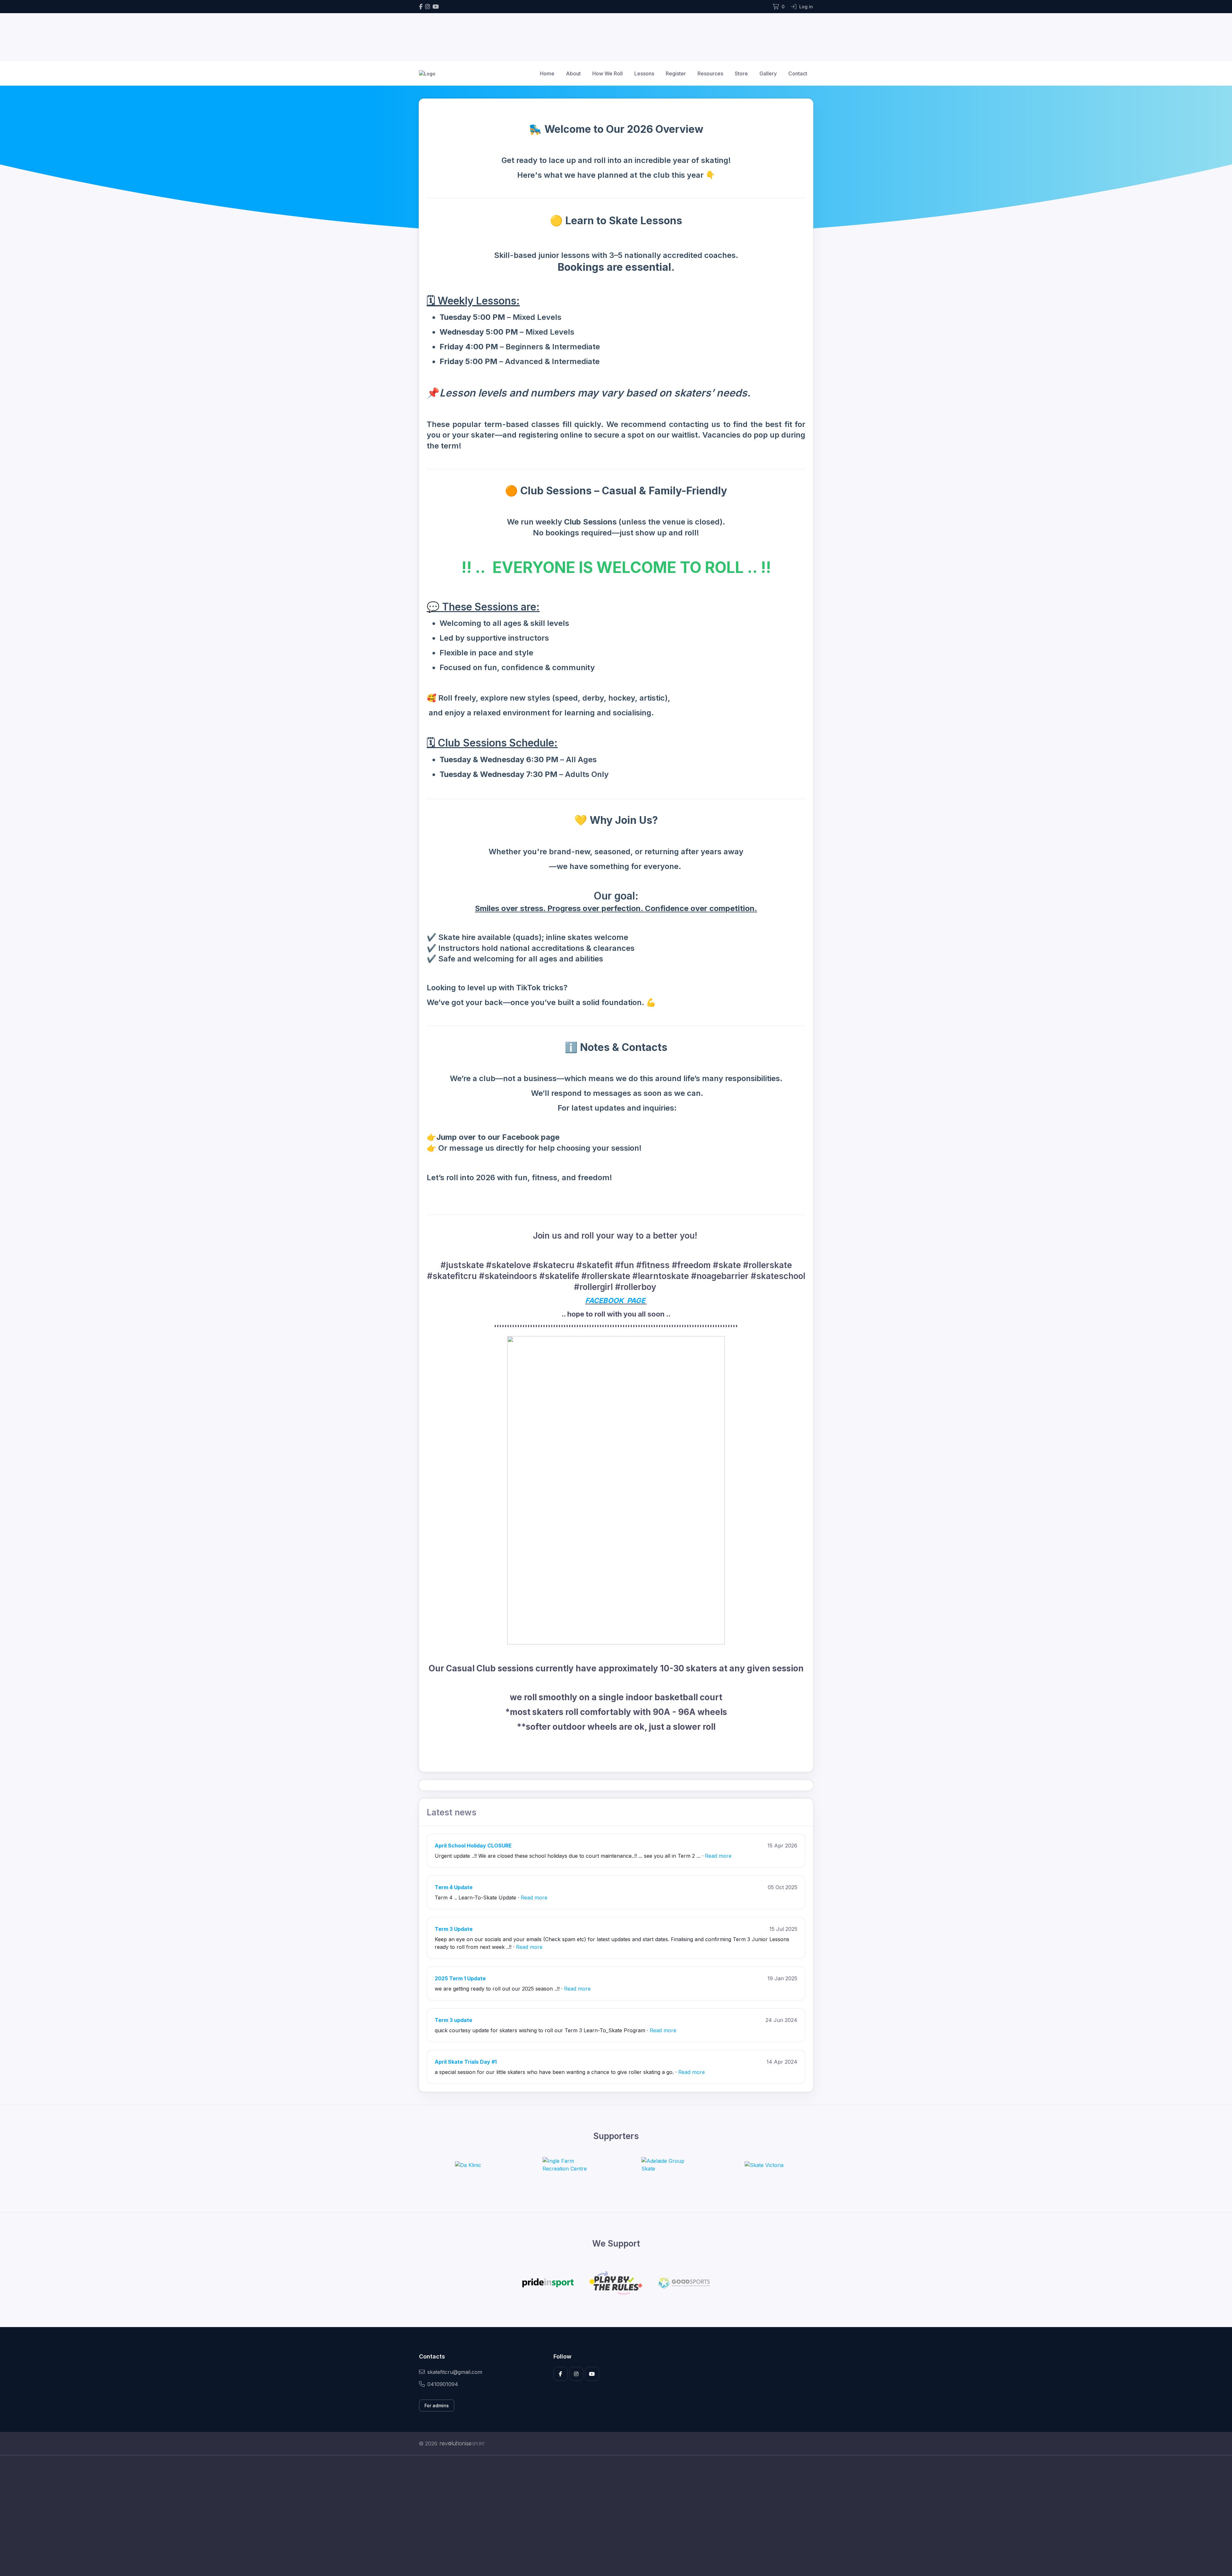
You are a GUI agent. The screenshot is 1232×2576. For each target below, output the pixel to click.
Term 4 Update (454, 1887)
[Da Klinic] (468, 2165)
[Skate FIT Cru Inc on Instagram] (428, 7)
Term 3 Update (454, 1929)
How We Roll (607, 73)
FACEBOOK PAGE (616, 1301)
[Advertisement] (611, 2516)
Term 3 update (453, 2020)
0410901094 (443, 2384)
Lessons (644, 73)
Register (676, 73)
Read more (718, 1856)
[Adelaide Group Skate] (665, 2165)
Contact (798, 73)
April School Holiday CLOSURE (473, 1846)
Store (741, 73)
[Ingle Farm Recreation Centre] (567, 2165)
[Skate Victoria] (764, 2165)
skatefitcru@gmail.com (455, 2372)
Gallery (768, 73)
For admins (437, 2405)
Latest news (452, 1812)
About (573, 73)
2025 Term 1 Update (460, 1978)
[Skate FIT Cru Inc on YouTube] (436, 7)
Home (547, 73)
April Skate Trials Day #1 (466, 2062)
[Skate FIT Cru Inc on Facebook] (421, 7)
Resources (710, 73)
